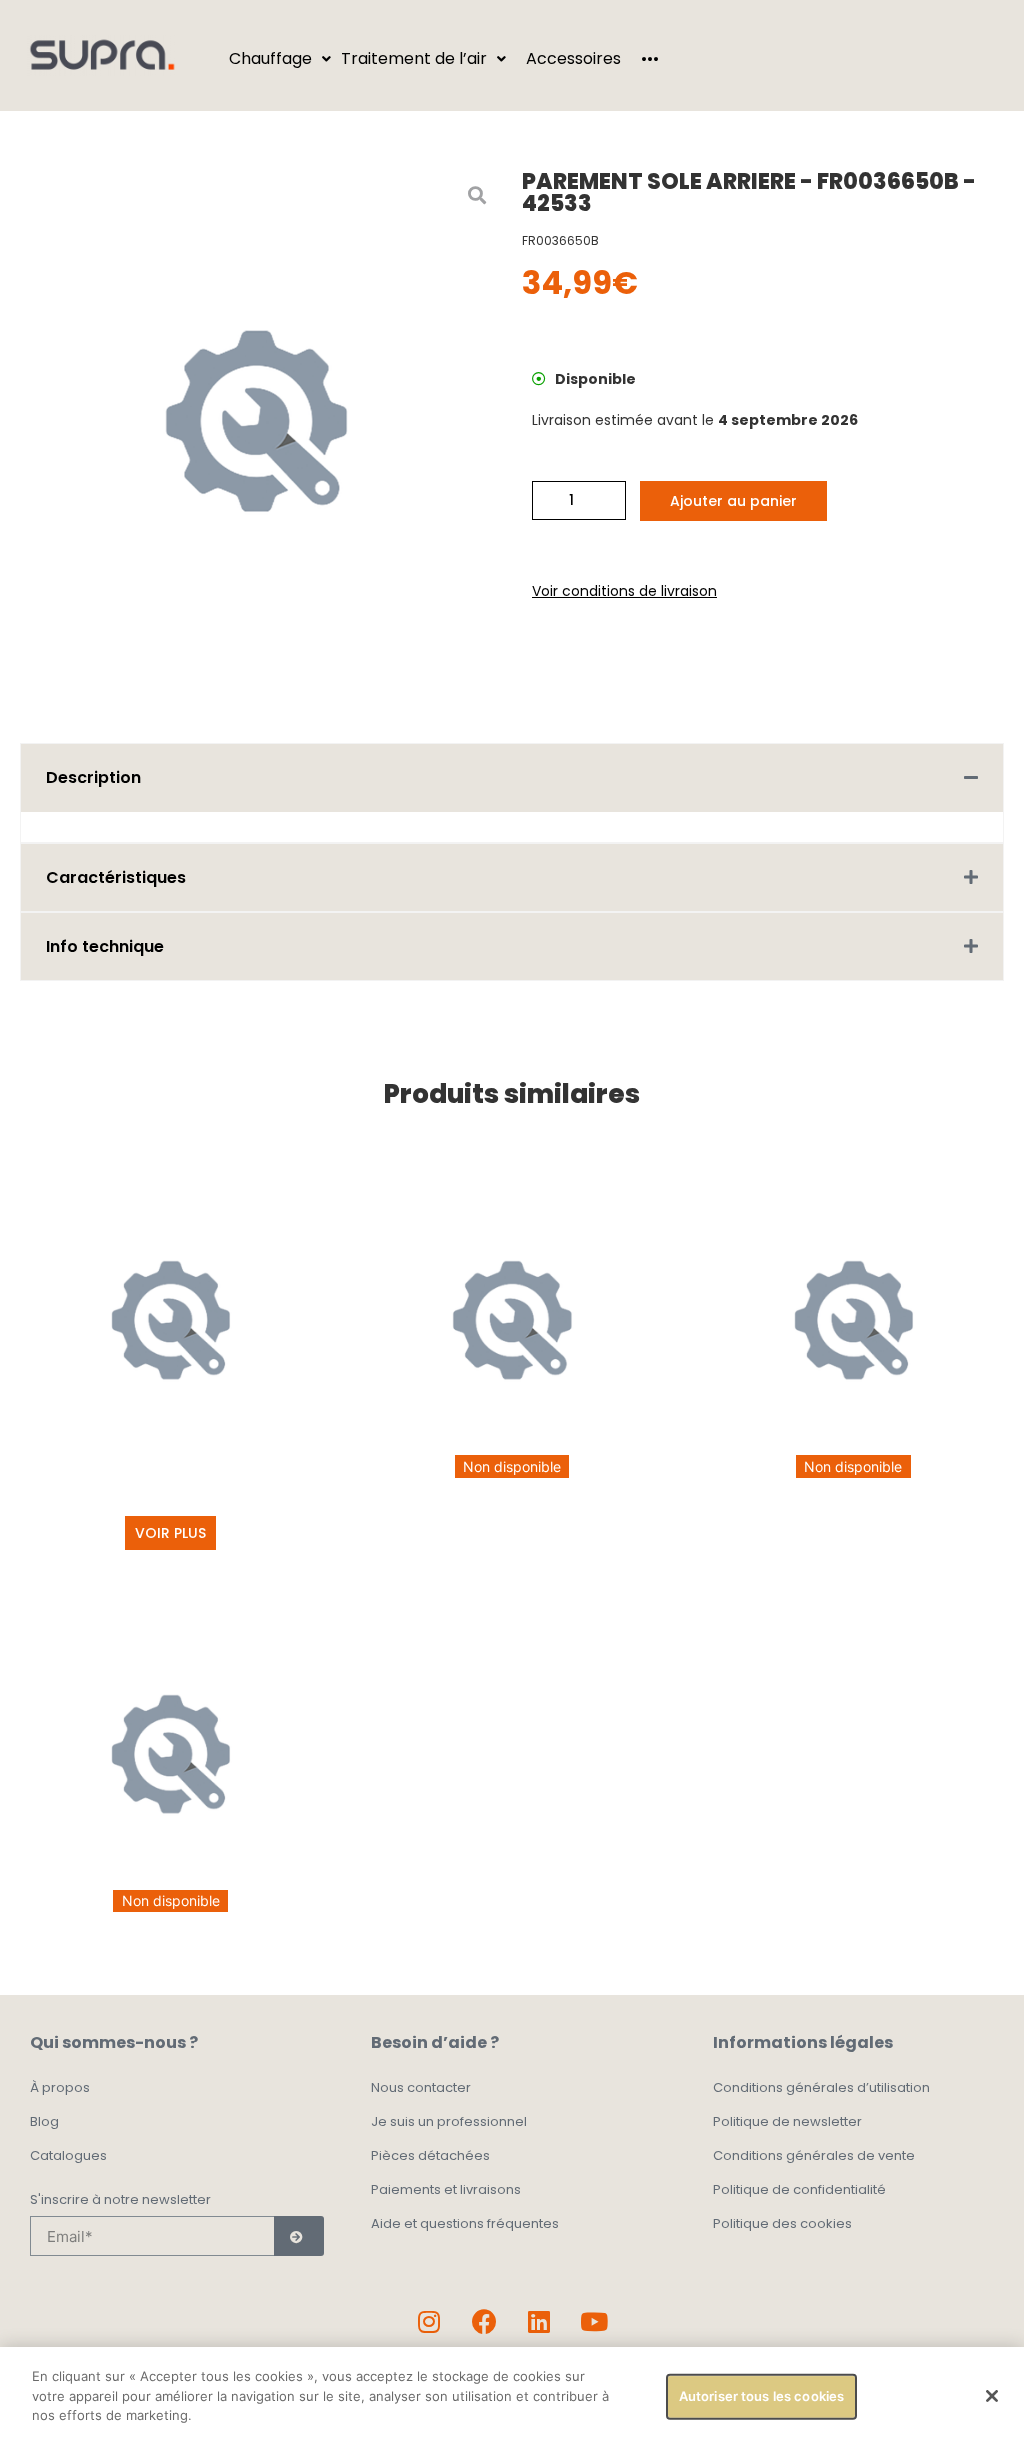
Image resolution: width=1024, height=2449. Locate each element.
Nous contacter (421, 2087)
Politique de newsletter (787, 2121)
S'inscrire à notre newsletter (120, 2201)
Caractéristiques (116, 877)
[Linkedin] (539, 2321)
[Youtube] (594, 2321)
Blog (44, 2121)
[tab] (512, 777)
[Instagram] (429, 2321)
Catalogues (68, 2155)
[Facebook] (484, 2321)
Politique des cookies (782, 2223)
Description (93, 777)
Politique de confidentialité (799, 2189)
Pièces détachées (430, 2155)
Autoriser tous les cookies (761, 2396)
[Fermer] (992, 2396)
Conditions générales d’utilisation (821, 2087)
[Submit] (299, 2236)
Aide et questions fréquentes (465, 2223)
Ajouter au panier (733, 501)
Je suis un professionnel (449, 2121)
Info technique (105, 946)
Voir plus (170, 1533)
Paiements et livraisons (446, 2189)
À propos (60, 2087)
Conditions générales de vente (814, 2155)
